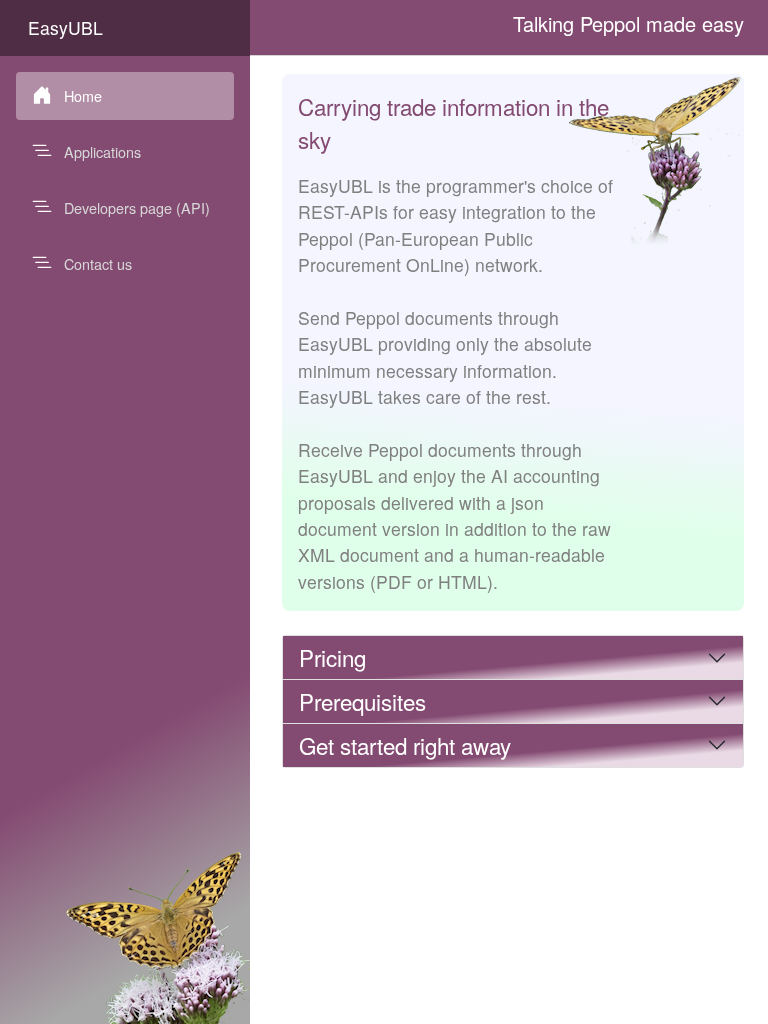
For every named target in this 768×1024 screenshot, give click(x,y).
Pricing (332, 657)
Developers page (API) (137, 207)
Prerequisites (362, 701)
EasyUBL (65, 27)
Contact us (98, 263)
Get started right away (405, 745)
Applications (102, 151)
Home (83, 95)
